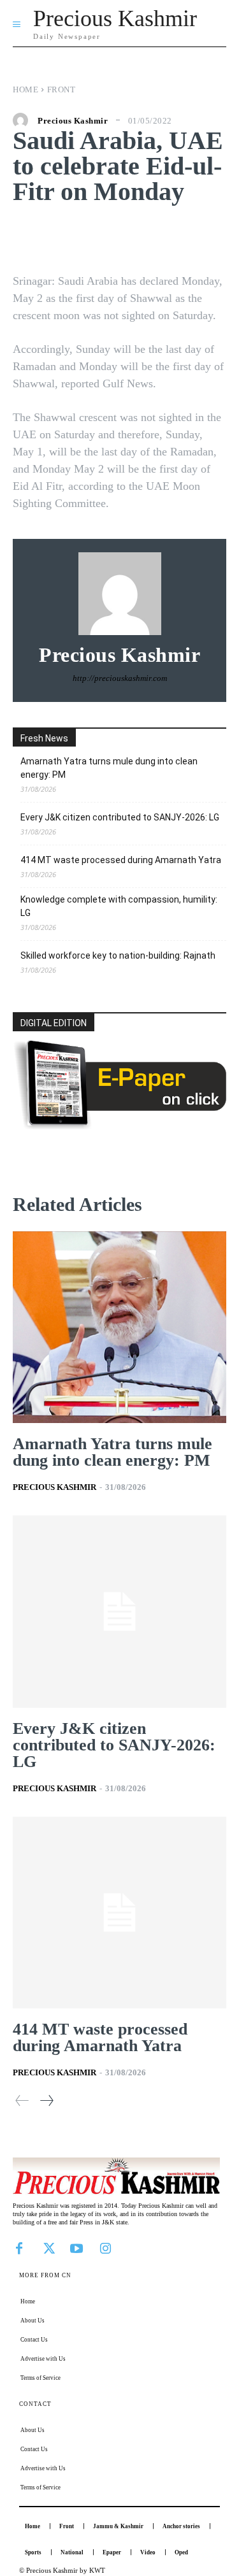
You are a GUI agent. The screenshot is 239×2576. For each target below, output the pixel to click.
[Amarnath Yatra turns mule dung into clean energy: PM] (119, 1327)
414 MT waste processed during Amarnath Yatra (121, 860)
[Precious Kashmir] (24, 120)
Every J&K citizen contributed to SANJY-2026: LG (120, 817)
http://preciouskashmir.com (120, 678)
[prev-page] (22, 2100)
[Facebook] (19, 2247)
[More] (203, 236)
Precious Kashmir (73, 121)
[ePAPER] (119, 1126)
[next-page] (46, 2100)
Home (25, 89)
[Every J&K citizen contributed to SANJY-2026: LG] (119, 1612)
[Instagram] (105, 2247)
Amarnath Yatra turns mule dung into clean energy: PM (109, 768)
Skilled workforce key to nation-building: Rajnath (118, 955)
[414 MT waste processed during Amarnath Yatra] (119, 1913)
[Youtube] (76, 2247)
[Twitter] (48, 2247)
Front (62, 89)
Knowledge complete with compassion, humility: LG (119, 906)
